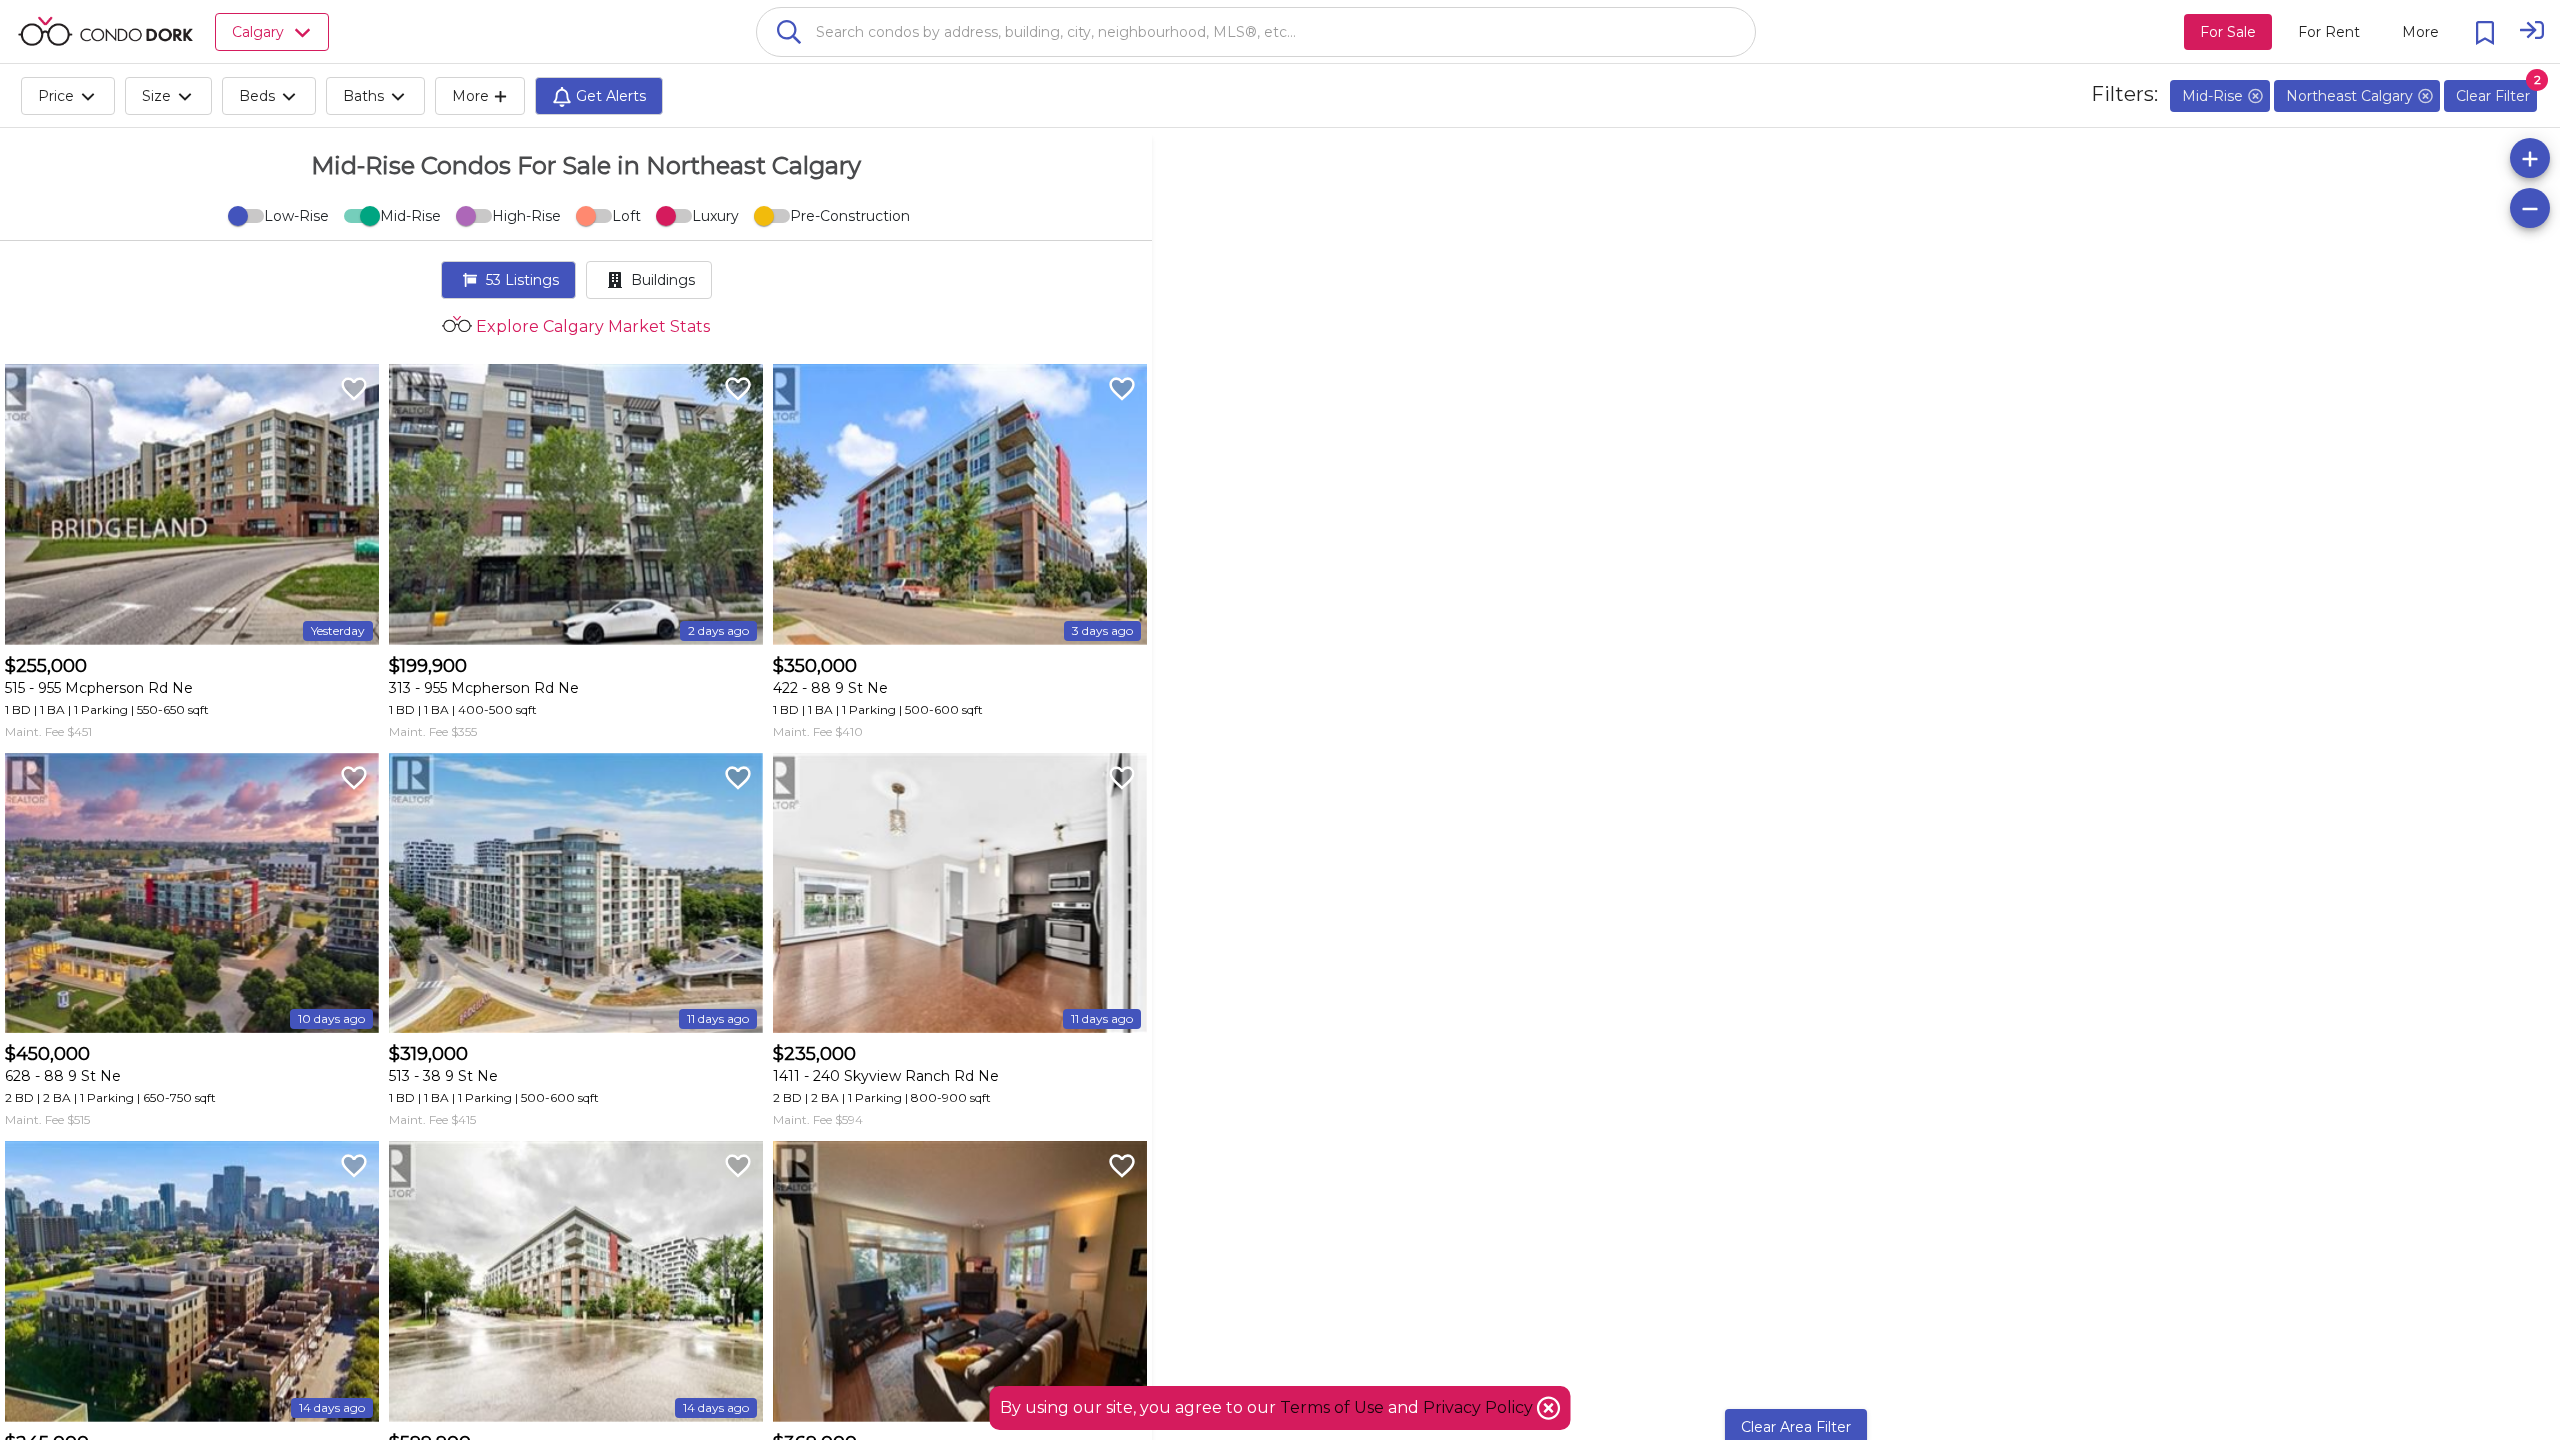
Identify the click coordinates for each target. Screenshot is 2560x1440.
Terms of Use (1332, 1407)
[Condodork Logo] (105, 31)
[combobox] (1256, 32)
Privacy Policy (1480, 1407)
